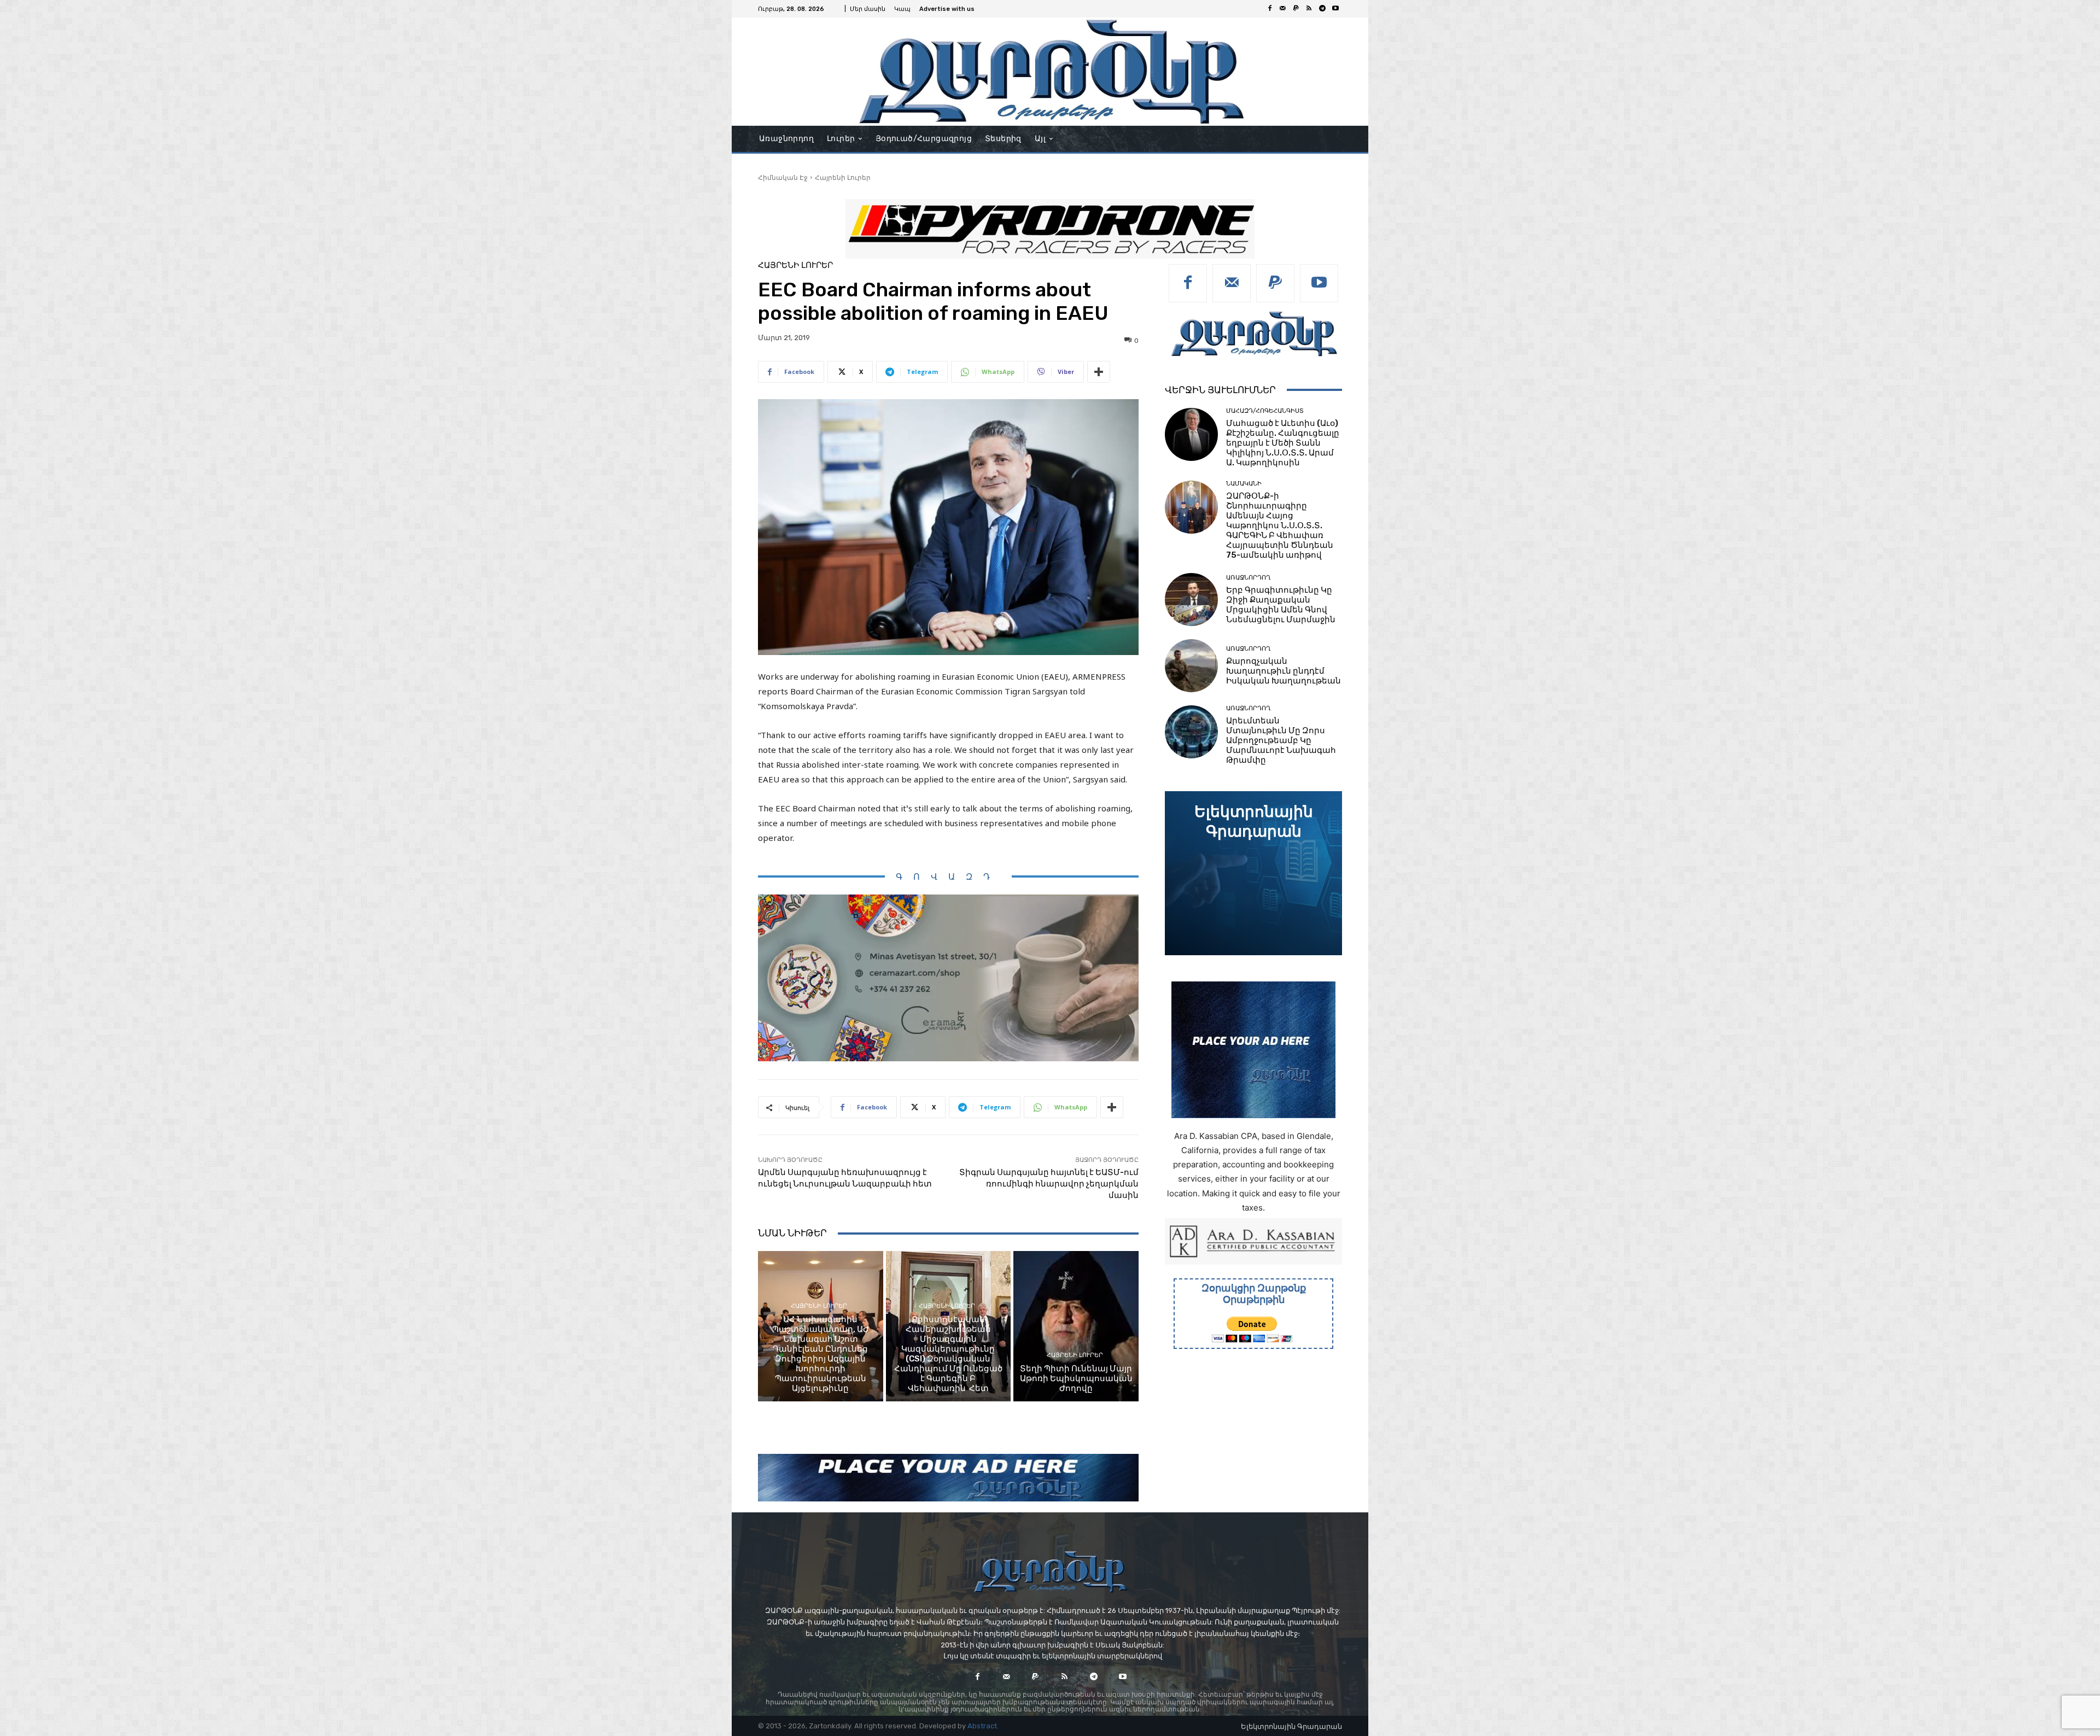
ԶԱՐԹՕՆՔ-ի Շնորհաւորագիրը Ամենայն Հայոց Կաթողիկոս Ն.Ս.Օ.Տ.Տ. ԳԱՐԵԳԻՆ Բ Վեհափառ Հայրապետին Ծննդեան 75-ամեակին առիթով (1280, 525)
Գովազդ (948, 877)
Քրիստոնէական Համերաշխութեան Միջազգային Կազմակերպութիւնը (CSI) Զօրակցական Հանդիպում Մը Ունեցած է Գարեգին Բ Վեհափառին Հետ (948, 1354)
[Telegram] (1322, 9)
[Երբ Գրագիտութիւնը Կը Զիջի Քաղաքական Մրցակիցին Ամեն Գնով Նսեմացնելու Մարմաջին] (1191, 600)
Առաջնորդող (1248, 578)
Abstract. (983, 1726)
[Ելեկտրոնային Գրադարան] (1253, 873)
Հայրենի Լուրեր (843, 177)
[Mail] (1283, 9)
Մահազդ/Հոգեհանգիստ (1265, 411)
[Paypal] (1296, 9)
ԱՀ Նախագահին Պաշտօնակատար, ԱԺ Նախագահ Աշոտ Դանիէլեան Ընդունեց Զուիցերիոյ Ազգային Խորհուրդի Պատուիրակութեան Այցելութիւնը (821, 1354)
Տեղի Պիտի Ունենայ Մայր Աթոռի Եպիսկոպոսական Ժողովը (1076, 1378)
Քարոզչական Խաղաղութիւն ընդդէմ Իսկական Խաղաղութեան (1284, 671)
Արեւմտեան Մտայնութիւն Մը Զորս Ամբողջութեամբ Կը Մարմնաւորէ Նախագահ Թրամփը (1281, 740)
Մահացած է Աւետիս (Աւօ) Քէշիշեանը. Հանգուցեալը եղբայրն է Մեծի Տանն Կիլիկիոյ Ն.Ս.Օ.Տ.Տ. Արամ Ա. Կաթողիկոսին (1283, 443)
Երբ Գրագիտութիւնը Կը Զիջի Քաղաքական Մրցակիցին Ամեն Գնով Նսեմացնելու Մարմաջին (1281, 605)
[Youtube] (1335, 9)
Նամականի (1244, 484)
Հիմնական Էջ (783, 177)
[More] (1099, 372)
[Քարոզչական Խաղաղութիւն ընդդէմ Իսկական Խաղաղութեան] (1191, 666)
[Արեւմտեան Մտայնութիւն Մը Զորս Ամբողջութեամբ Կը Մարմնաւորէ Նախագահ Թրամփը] (1191, 732)
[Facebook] (1270, 9)
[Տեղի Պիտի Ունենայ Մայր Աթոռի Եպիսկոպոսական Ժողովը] (1076, 1326)
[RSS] (1309, 9)
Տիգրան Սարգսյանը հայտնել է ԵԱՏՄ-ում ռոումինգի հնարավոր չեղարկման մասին (1049, 1184)
